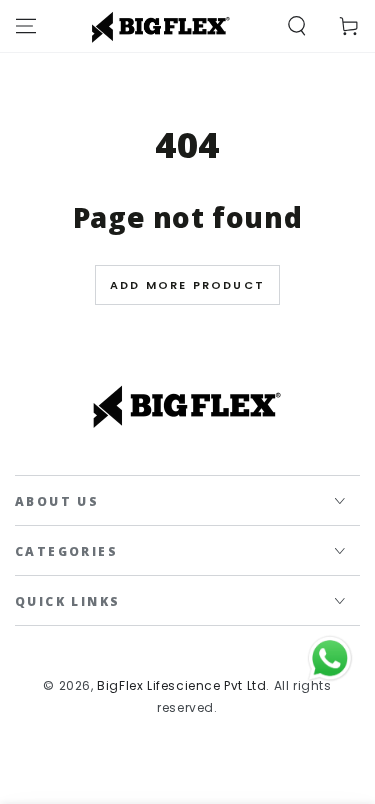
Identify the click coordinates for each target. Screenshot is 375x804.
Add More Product (187, 285)
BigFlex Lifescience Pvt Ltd (181, 685)
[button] (297, 26)
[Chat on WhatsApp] (330, 658)
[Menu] (26, 26)
